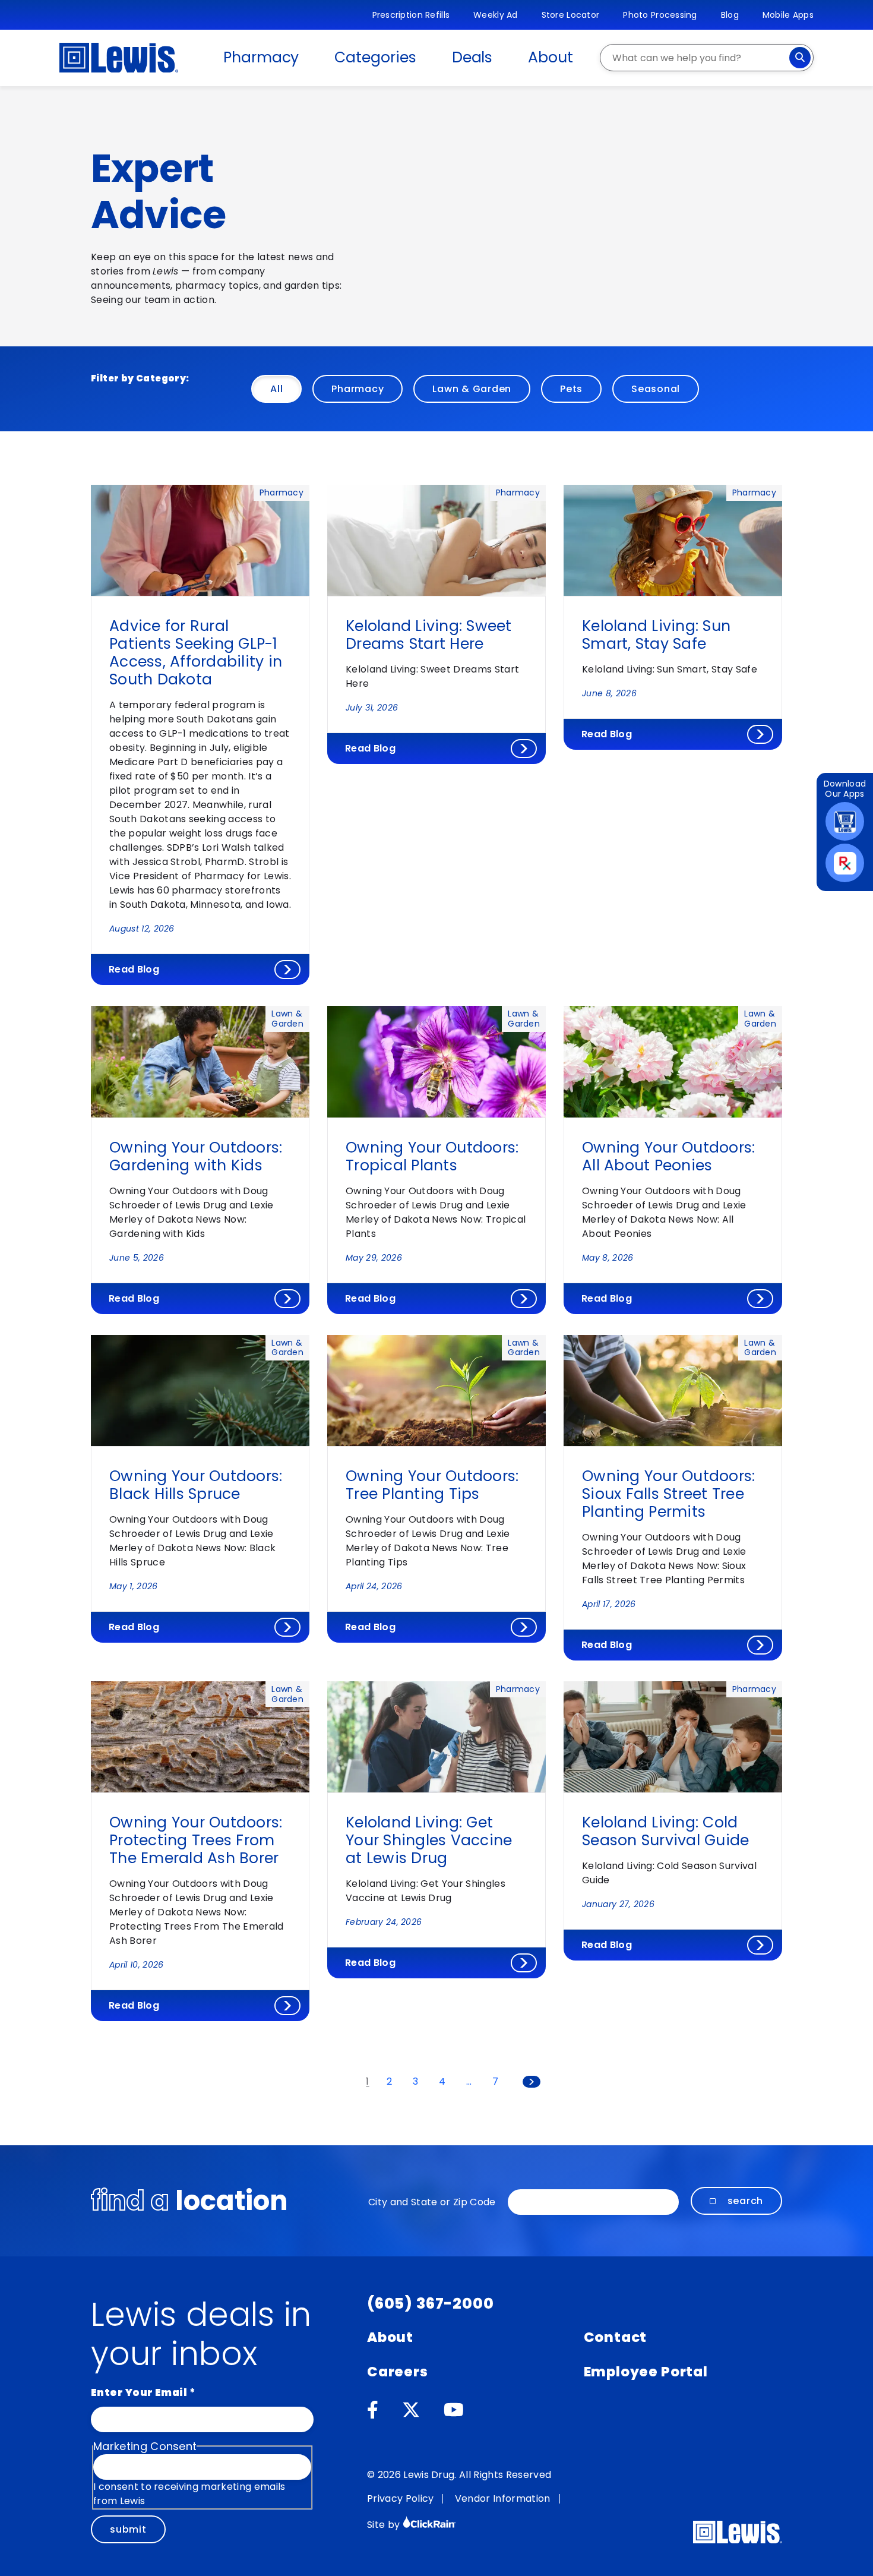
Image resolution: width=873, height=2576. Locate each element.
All (276, 389)
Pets (571, 389)
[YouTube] (454, 2410)
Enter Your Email (143, 2392)
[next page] (532, 2082)
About (551, 57)
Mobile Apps (788, 15)
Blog (730, 15)
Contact (616, 2337)
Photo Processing (660, 15)
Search (746, 2201)
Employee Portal (646, 2372)
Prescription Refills (411, 15)
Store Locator (571, 15)
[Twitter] (411, 2410)
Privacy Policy (400, 2498)
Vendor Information (503, 2498)
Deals (472, 57)
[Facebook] (373, 2410)
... (469, 2082)
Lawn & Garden (472, 389)
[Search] (800, 58)
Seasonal (656, 389)
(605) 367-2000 (431, 2304)
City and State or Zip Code (432, 2202)
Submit (128, 2529)
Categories (375, 57)
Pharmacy (261, 57)
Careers (398, 2372)
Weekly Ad (496, 15)
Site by (385, 2525)
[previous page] (341, 2082)
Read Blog (134, 969)
